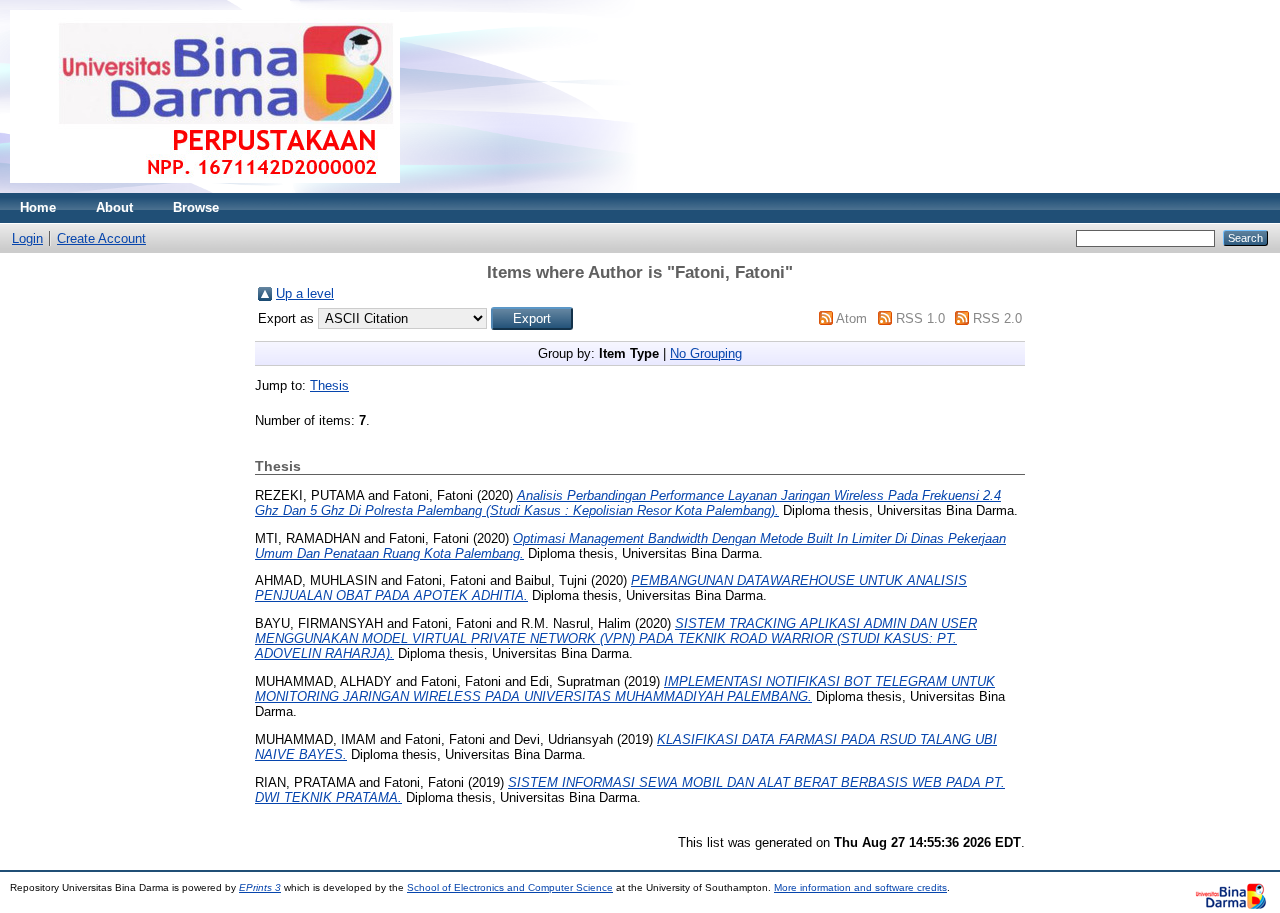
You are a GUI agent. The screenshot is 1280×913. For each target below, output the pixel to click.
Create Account (101, 238)
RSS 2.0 (997, 318)
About (114, 207)
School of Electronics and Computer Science (510, 887)
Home (38, 207)
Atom (851, 318)
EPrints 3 (260, 887)
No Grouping (706, 353)
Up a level (305, 293)
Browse (196, 207)
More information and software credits (860, 887)
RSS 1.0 (920, 318)
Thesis (329, 385)
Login (27, 238)
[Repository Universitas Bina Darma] (205, 188)
